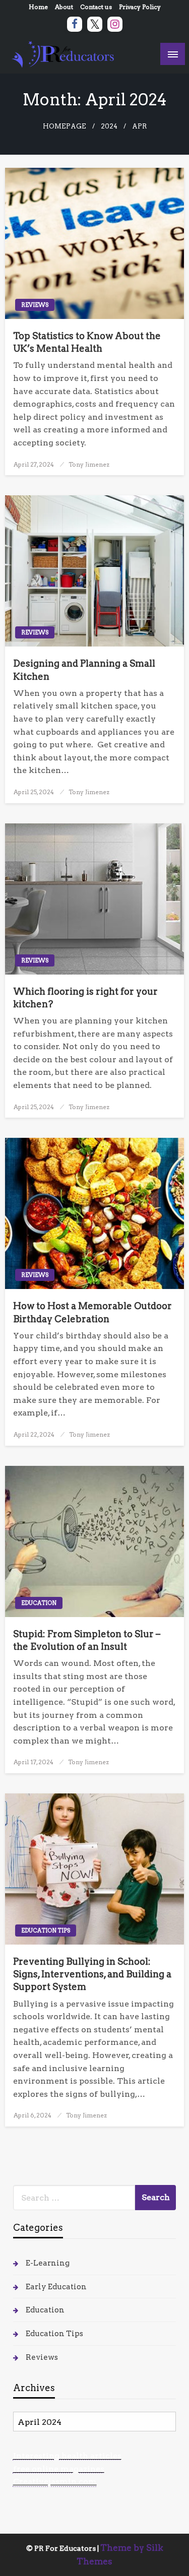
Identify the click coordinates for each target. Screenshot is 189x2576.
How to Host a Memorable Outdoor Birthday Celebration (92, 1312)
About (64, 7)
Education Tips (46, 1930)
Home (38, 7)
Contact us (96, 7)
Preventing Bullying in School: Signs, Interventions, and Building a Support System (92, 1974)
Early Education (56, 2287)
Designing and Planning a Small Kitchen (84, 670)
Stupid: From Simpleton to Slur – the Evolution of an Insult (87, 1640)
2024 (109, 126)
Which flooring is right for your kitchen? (85, 998)
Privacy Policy (140, 7)
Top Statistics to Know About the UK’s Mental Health (87, 342)
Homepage (65, 126)
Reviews (35, 305)
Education (39, 1603)
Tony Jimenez (89, 464)
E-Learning (48, 2263)
